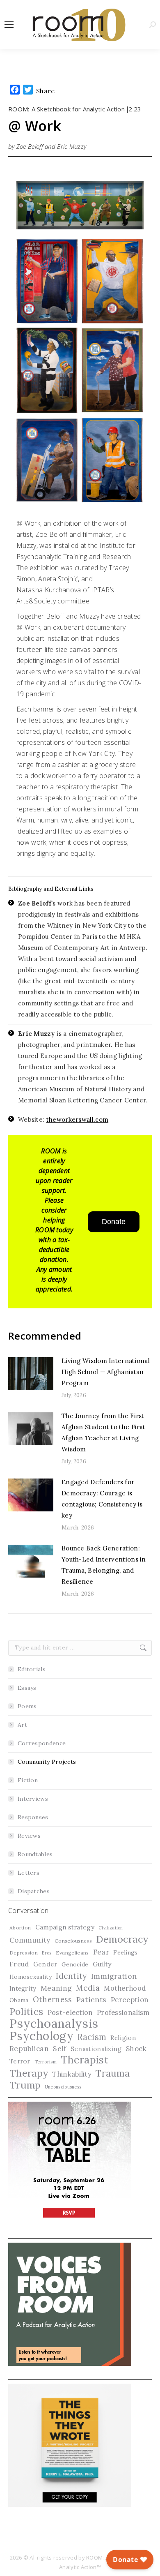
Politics (26, 2011)
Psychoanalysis (54, 2023)
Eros (47, 1953)
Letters (29, 1873)
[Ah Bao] (47, 281)
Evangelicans (72, 1953)
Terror (20, 2061)
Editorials (32, 1669)
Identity (71, 1976)
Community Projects (47, 1762)
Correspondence (42, 1743)
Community (30, 1940)
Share (46, 91)
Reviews (29, 1836)
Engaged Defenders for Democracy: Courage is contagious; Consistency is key (102, 1499)
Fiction (28, 1780)
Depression (24, 1953)
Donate (114, 1222)
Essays (27, 1688)
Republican (29, 2049)
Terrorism (46, 2062)
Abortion (20, 1928)
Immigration (114, 1976)
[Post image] (31, 1374)
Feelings (125, 1952)
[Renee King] (47, 370)
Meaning (56, 1988)
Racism (92, 2037)
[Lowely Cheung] (112, 460)
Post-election (70, 2012)
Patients (91, 2000)
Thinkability (72, 2074)
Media (88, 1988)
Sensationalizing (96, 2049)
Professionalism (123, 2012)
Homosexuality (31, 1977)
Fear (101, 1952)
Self (59, 2049)
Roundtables (35, 1854)
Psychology (41, 2036)
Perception (130, 2000)
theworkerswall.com (77, 1119)
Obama (19, 2000)
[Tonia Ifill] (47, 460)
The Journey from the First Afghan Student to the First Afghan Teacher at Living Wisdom (103, 1432)
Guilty (102, 1964)
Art (22, 1725)
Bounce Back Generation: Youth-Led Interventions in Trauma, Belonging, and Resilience (104, 1565)
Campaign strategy (65, 1927)
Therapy (29, 2073)
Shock (136, 2049)
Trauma (113, 2073)
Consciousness (73, 1941)
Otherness (53, 2000)
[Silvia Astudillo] (112, 370)
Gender (45, 1964)
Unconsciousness (63, 2087)
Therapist (85, 2060)
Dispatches (34, 1891)
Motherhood (125, 1988)
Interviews (33, 1799)
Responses (33, 1817)
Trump (25, 2085)
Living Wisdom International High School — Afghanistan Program (106, 1372)
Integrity (23, 1988)
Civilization (111, 1928)
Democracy (122, 1939)
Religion (123, 2038)
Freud (19, 1964)
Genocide (75, 1964)
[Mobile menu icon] (9, 25)
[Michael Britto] (112, 281)
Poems (27, 1706)
